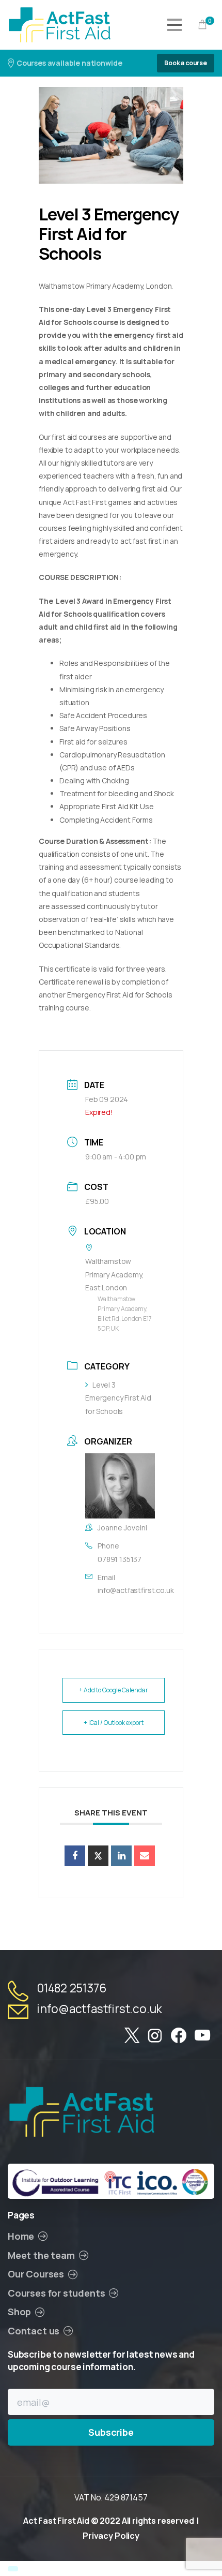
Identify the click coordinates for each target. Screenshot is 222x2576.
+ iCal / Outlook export (114, 1723)
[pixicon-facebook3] (179, 2036)
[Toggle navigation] (175, 25)
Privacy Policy (111, 2536)
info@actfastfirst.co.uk (136, 1590)
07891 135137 (120, 1559)
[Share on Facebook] (75, 1856)
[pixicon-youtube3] (202, 2036)
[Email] (145, 1856)
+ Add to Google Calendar (114, 1690)
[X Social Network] (98, 1856)
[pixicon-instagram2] (155, 2036)
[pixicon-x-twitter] (132, 2036)
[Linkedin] (121, 1856)
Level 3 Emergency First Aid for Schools (118, 1398)
